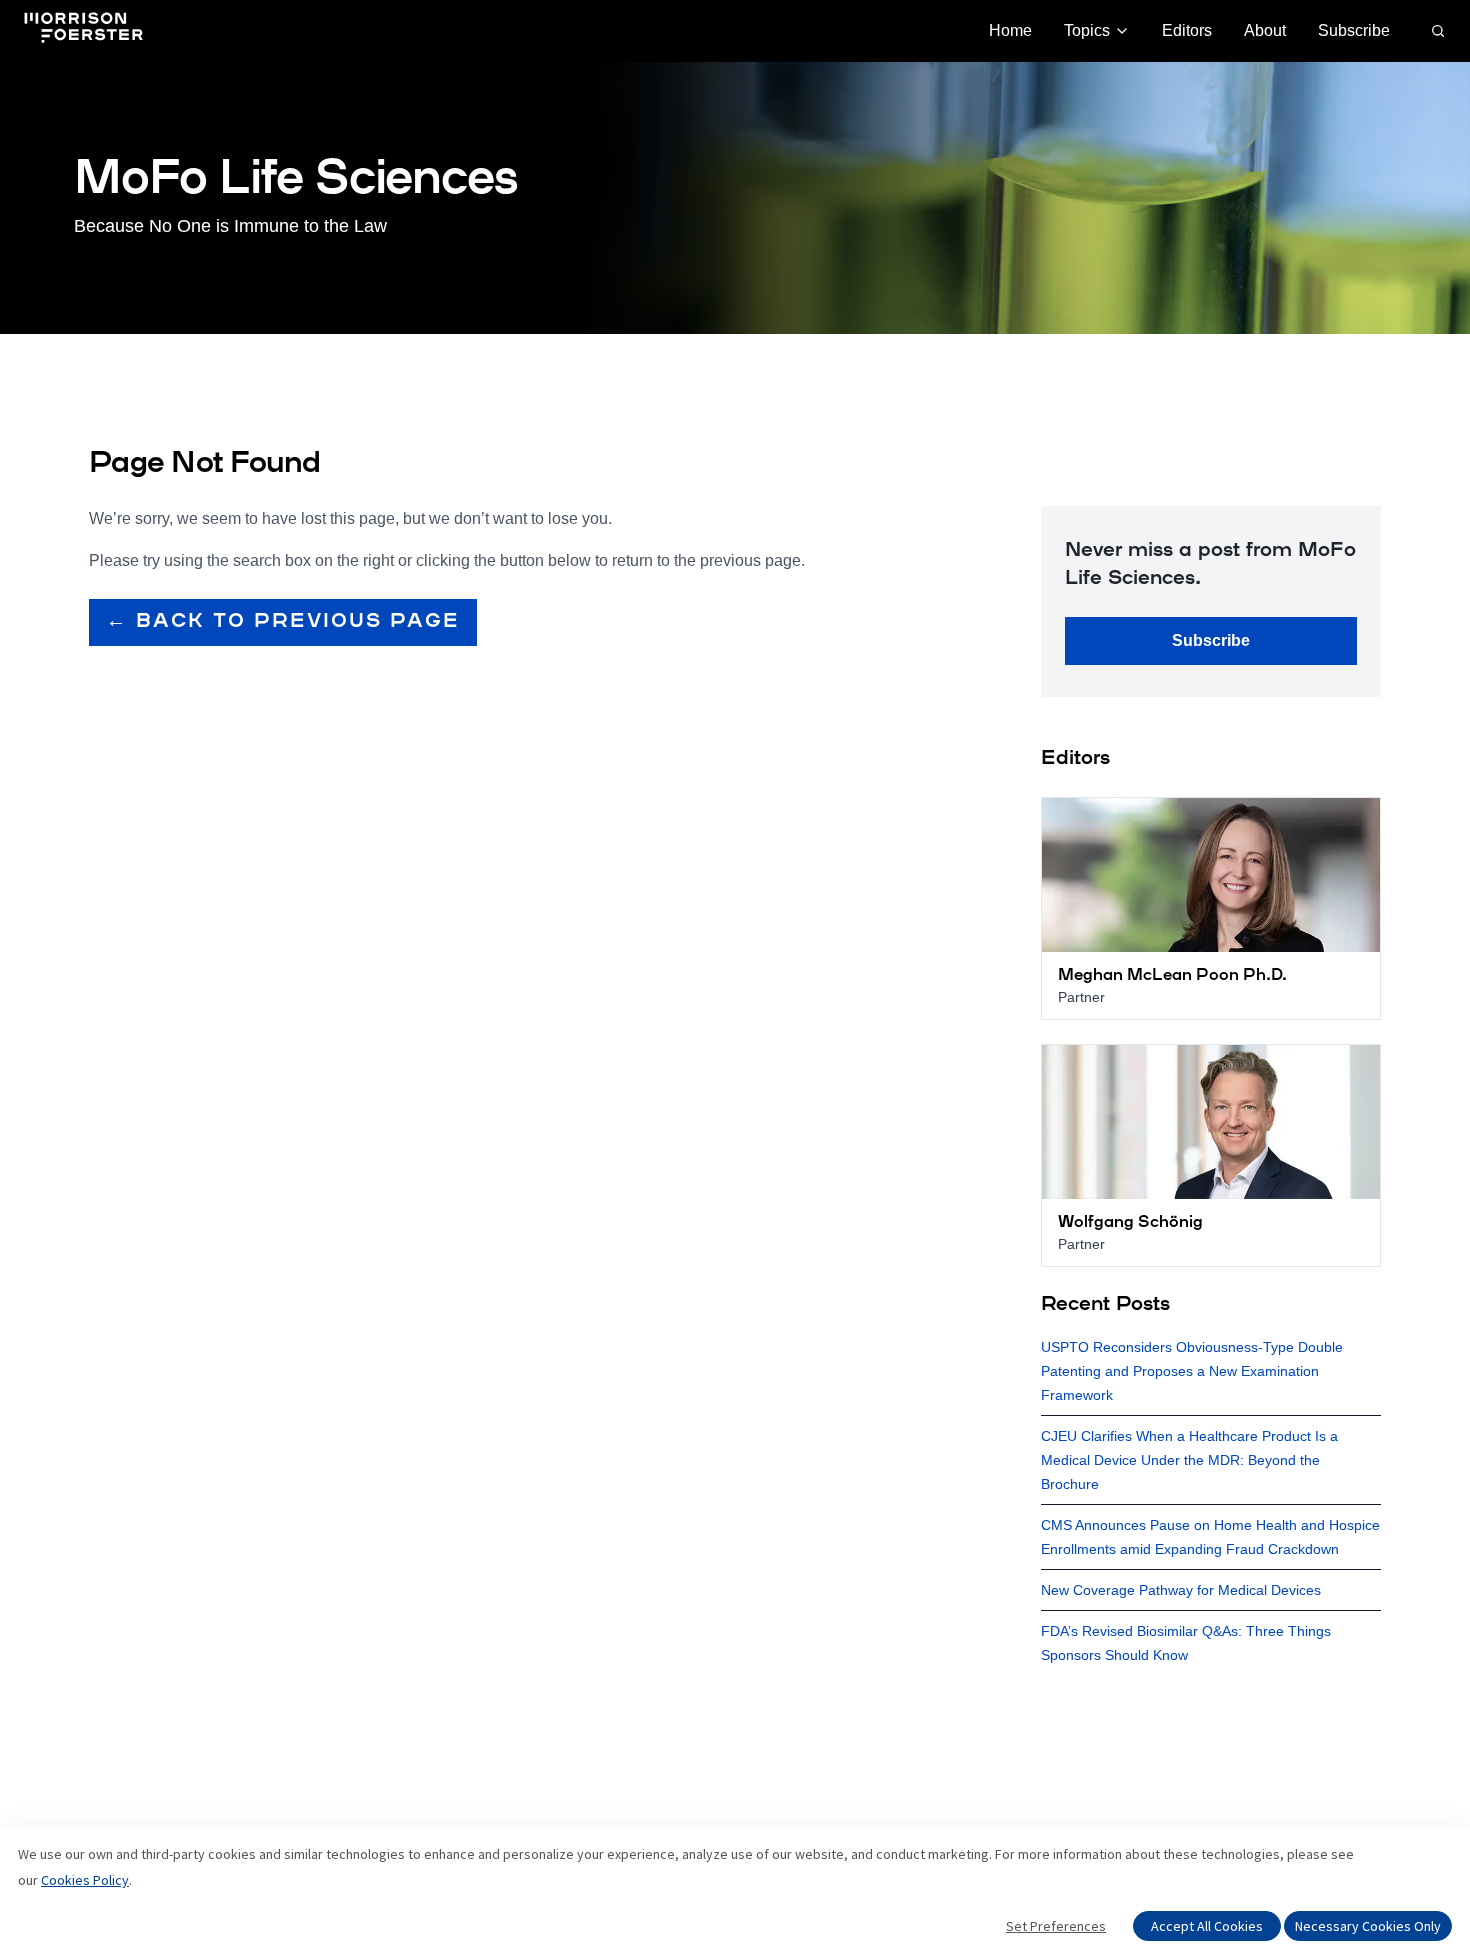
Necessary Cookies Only (1368, 1926)
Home (1010, 30)
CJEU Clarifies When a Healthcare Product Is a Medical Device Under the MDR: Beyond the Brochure (1189, 1460)
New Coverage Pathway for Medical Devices (1181, 1590)
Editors (1187, 30)
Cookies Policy (85, 1880)
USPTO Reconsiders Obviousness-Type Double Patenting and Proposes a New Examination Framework (1192, 1371)
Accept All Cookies (1207, 1926)
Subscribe (1354, 30)
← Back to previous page (283, 622)
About (1265, 30)
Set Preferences (1056, 1926)
